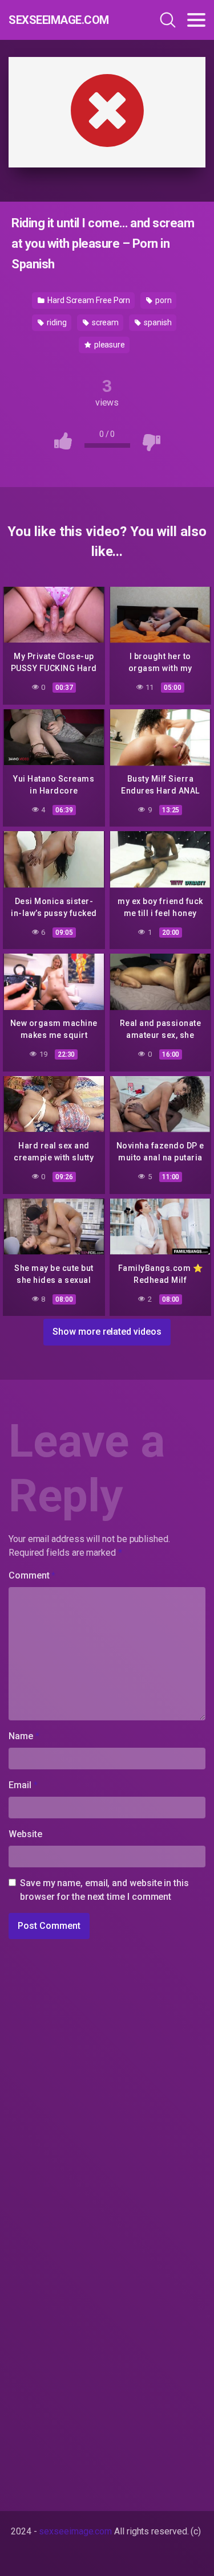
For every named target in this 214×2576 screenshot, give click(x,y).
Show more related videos (107, 1332)
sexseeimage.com (59, 20)
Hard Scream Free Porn (88, 300)
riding (56, 322)
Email (23, 1785)
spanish (157, 322)
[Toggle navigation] (196, 20)
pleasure (109, 345)
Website (25, 1834)
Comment (32, 1575)
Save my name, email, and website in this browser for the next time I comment (104, 1890)
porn (163, 300)
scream (104, 322)
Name (24, 1736)
